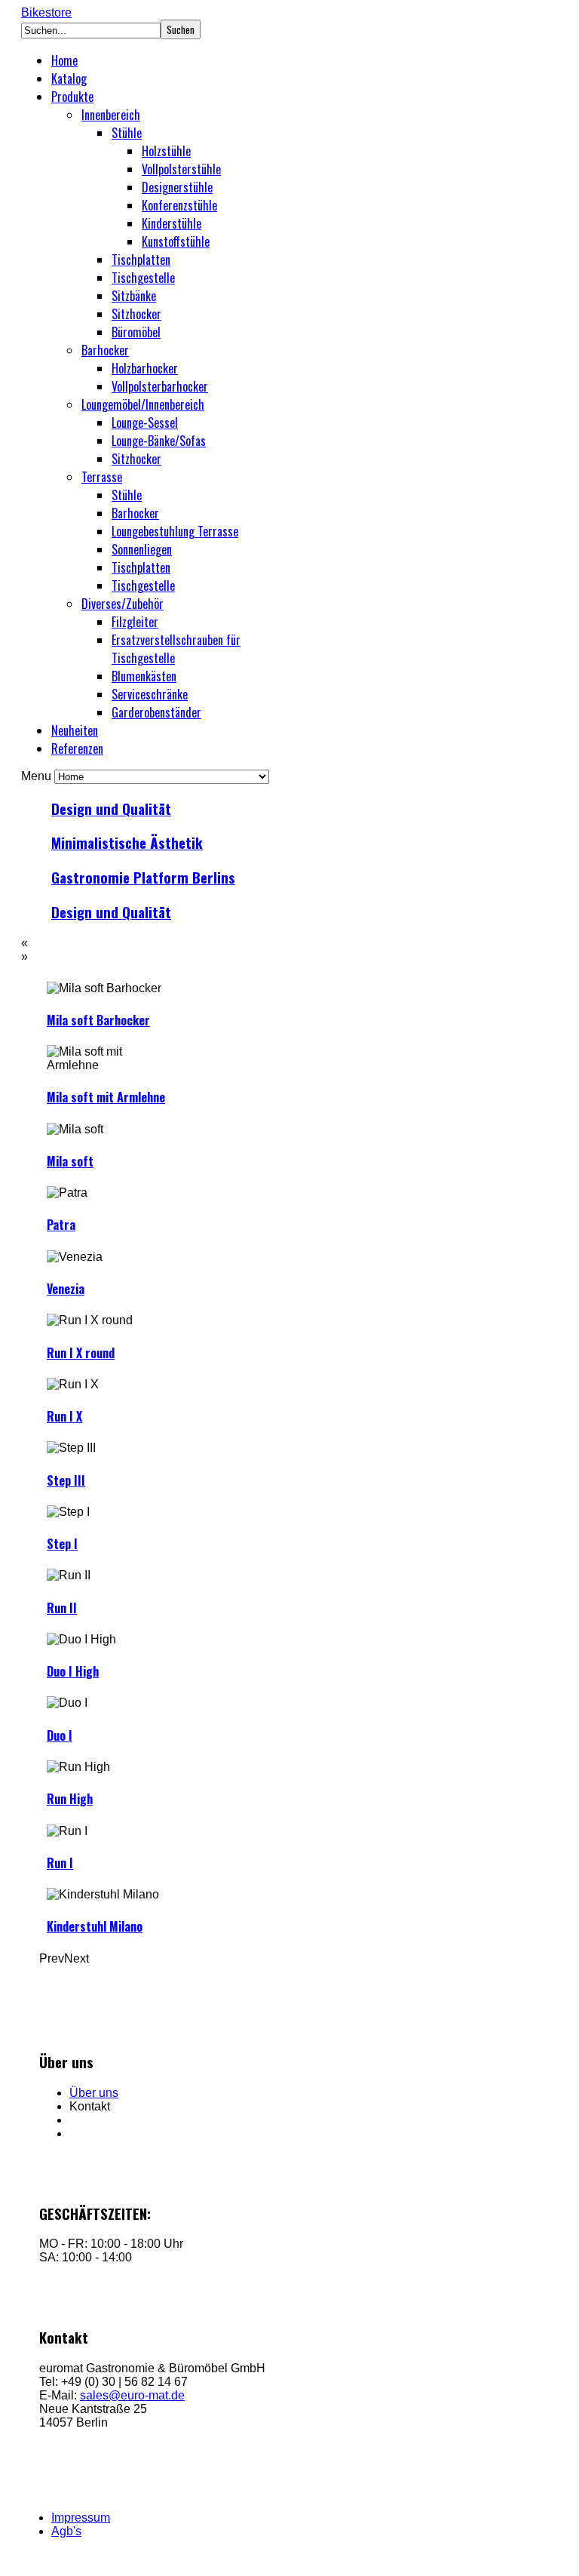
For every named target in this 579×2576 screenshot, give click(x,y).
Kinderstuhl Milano (95, 1926)
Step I (62, 1544)
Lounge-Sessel (145, 423)
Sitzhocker (136, 314)
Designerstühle (177, 187)
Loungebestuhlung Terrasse (175, 531)
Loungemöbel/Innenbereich (143, 404)
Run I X (64, 1416)
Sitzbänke (134, 296)
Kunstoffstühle (176, 241)
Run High (70, 1799)
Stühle (127, 133)
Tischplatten (141, 260)
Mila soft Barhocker (98, 1020)
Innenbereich (111, 115)
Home (64, 60)
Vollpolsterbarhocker (160, 386)
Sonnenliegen (142, 549)
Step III (66, 1480)
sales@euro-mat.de (132, 2395)
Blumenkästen (144, 676)
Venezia (66, 1289)
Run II (62, 1608)
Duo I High (73, 1671)
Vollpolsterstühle (181, 169)
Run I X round (81, 1353)
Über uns (94, 2093)
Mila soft (70, 1161)
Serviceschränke (150, 694)
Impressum (81, 2518)
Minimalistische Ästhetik (127, 842)
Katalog (69, 78)
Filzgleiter (135, 622)
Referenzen (77, 749)
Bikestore (46, 12)
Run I (60, 1863)
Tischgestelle (143, 278)
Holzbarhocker (145, 368)
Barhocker (105, 350)
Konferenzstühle (179, 205)
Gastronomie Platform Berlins (143, 877)
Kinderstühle (172, 223)
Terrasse (102, 477)
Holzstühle (166, 151)
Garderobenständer (156, 712)
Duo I (60, 1735)
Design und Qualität (111, 808)
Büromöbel (136, 332)
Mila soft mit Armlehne (106, 1097)
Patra (61, 1225)
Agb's (66, 2531)
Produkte (72, 97)
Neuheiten (75, 730)
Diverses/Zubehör (123, 604)
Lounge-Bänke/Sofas (159, 441)
